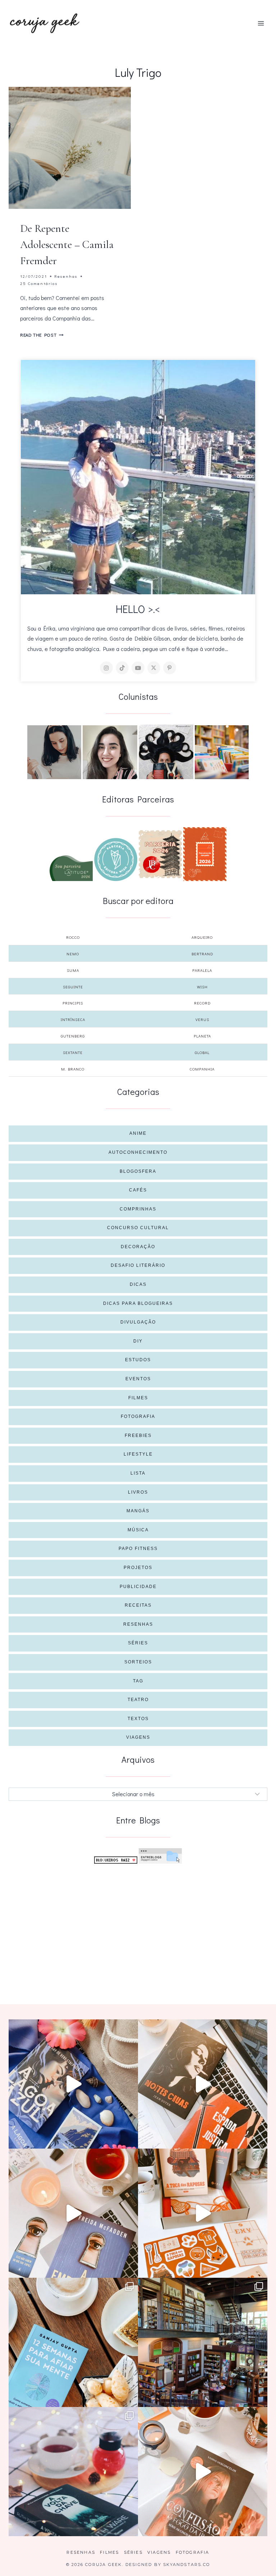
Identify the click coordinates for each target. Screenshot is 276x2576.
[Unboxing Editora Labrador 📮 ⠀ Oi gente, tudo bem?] (203, 2084)
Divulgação (138, 1322)
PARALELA (202, 970)
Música (138, 1530)
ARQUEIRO (202, 937)
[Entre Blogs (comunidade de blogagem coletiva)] (160, 1856)
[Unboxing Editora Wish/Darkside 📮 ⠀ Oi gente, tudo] (73, 2084)
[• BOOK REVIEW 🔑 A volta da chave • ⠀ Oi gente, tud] (73, 2472)
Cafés (138, 1190)
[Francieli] (166, 752)
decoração (138, 1247)
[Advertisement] (138, 1922)
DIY (138, 1341)
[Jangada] (205, 854)
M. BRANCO (73, 1069)
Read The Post (42, 335)
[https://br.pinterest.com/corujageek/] (170, 668)
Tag (138, 1681)
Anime (138, 1133)
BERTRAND (202, 954)
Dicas (138, 1284)
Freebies (138, 1435)
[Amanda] (110, 752)
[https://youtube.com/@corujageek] (138, 668)
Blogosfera (138, 1171)
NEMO (73, 954)
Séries (138, 1643)
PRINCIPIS (73, 1003)
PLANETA (202, 1036)
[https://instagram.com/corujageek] (106, 668)
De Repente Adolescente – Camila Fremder (67, 245)
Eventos (138, 1379)
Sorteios (138, 1662)
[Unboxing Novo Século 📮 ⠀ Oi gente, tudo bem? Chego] (203, 2472)
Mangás (138, 1511)
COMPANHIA (202, 1069)
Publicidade (138, 1587)
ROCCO (73, 937)
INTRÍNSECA (73, 1019)
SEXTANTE (73, 1052)
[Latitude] (71, 868)
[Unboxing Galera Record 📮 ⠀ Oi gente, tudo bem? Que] (203, 2213)
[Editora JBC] (160, 854)
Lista (138, 1473)
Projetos (138, 1568)
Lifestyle (138, 1454)
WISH (202, 987)
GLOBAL (202, 1052)
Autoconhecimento (138, 1152)
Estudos (138, 1360)
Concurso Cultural (138, 1228)
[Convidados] (222, 752)
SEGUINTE (73, 987)
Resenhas (66, 276)
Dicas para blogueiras (138, 1303)
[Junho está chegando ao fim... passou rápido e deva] (73, 2342)
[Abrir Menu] (261, 23)
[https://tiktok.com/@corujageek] (122, 668)
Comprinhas (138, 1209)
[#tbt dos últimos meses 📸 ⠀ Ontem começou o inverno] (203, 2342)
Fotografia (138, 1416)
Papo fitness (138, 1549)
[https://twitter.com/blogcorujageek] (154, 668)
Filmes (138, 1398)
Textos (138, 1719)
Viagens (138, 1737)
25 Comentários (39, 283)
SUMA (73, 970)
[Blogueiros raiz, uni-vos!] (116, 1860)
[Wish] (116, 860)
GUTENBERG (73, 1036)
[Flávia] (54, 752)
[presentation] (70, 148)
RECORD (202, 1003)
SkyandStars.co (187, 2565)
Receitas (138, 1605)
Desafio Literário (138, 1265)
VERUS (202, 1019)
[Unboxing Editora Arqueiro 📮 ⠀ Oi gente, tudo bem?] (73, 2213)
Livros (138, 1492)
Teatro (138, 1700)
